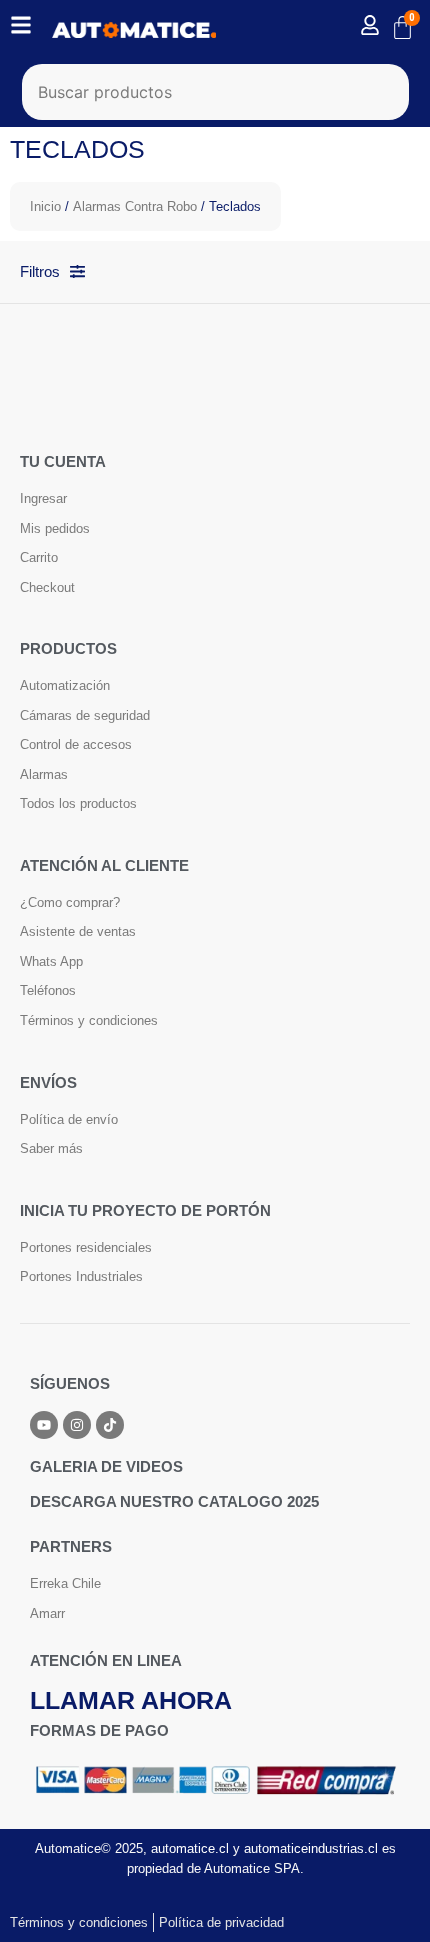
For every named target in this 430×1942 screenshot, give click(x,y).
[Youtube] (44, 1425)
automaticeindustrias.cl (311, 1848)
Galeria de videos (106, 1466)
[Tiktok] (110, 1425)
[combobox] (215, 92)
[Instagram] (77, 1425)
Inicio (45, 206)
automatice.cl (190, 1848)
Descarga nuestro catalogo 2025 (174, 1501)
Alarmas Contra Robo (135, 206)
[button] (387, 1901)
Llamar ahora (131, 1700)
